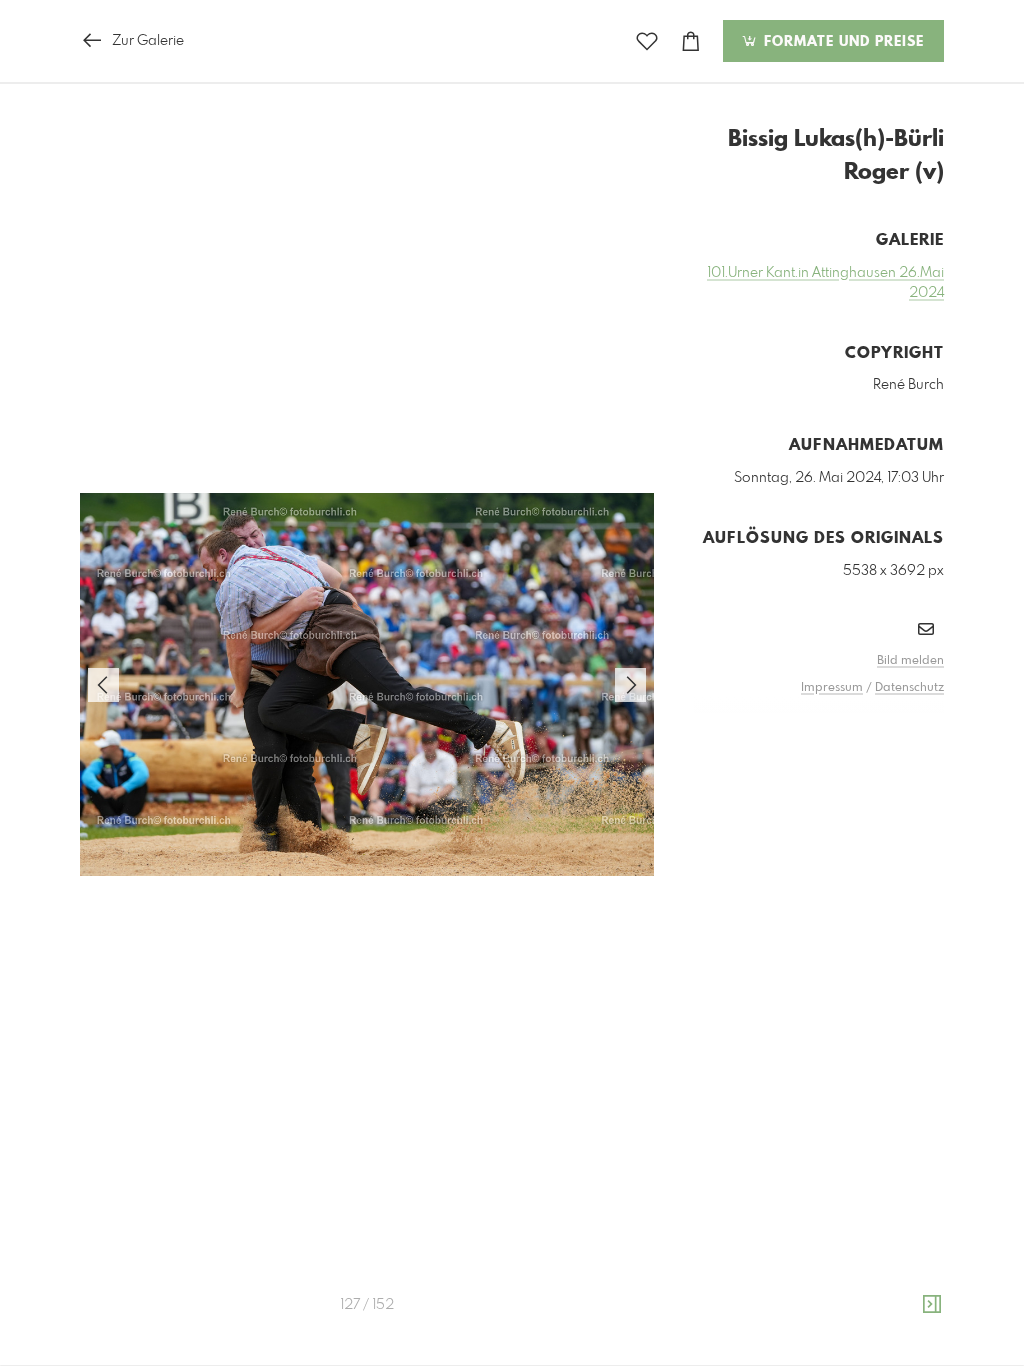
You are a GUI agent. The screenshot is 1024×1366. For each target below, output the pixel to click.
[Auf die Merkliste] (647, 41)
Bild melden (910, 661)
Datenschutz (909, 688)
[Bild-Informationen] (932, 1305)
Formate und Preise (841, 42)
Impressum (832, 688)
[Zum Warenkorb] (691, 41)
